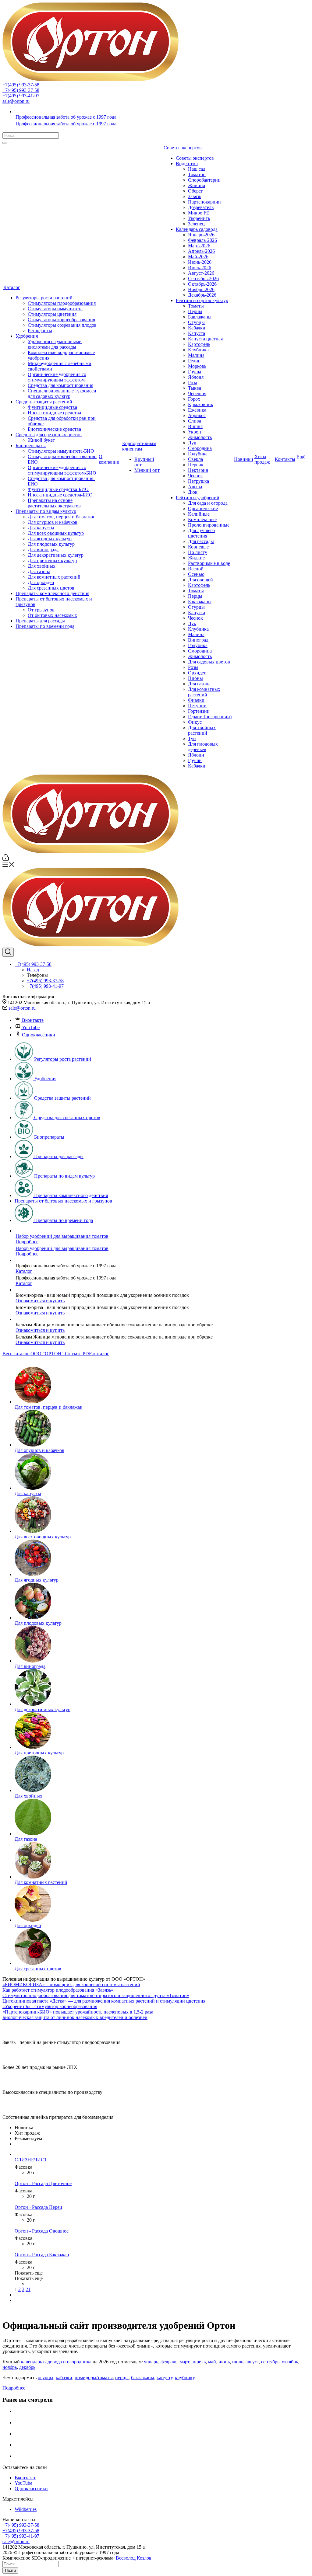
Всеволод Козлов (134, 2558)
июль (238, 2362)
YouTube (31, 1027)
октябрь (290, 2362)
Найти (10, 2570)
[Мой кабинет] (6, 859)
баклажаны (143, 2378)
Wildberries (26, 2509)
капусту (165, 2378)
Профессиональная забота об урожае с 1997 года (66, 117)
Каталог (24, 1271)
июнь (224, 2362)
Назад (33, 970)
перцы (122, 2378)
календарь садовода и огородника (56, 2362)
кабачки (64, 2378)
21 (28, 2289)
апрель (199, 2362)
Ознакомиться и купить (40, 1301)
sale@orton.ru (16, 101)
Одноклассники (39, 1035)
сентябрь (270, 2362)
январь (151, 2362)
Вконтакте (33, 1020)
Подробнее (27, 1242)
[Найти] (5, 143)
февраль (169, 2362)
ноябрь (10, 2367)
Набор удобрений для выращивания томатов (62, 1236)
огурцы (46, 2378)
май (212, 2362)
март (184, 2362)
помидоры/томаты (94, 2378)
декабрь (27, 2367)
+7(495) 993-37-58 (21, 85)
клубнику (185, 2378)
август (252, 2362)
